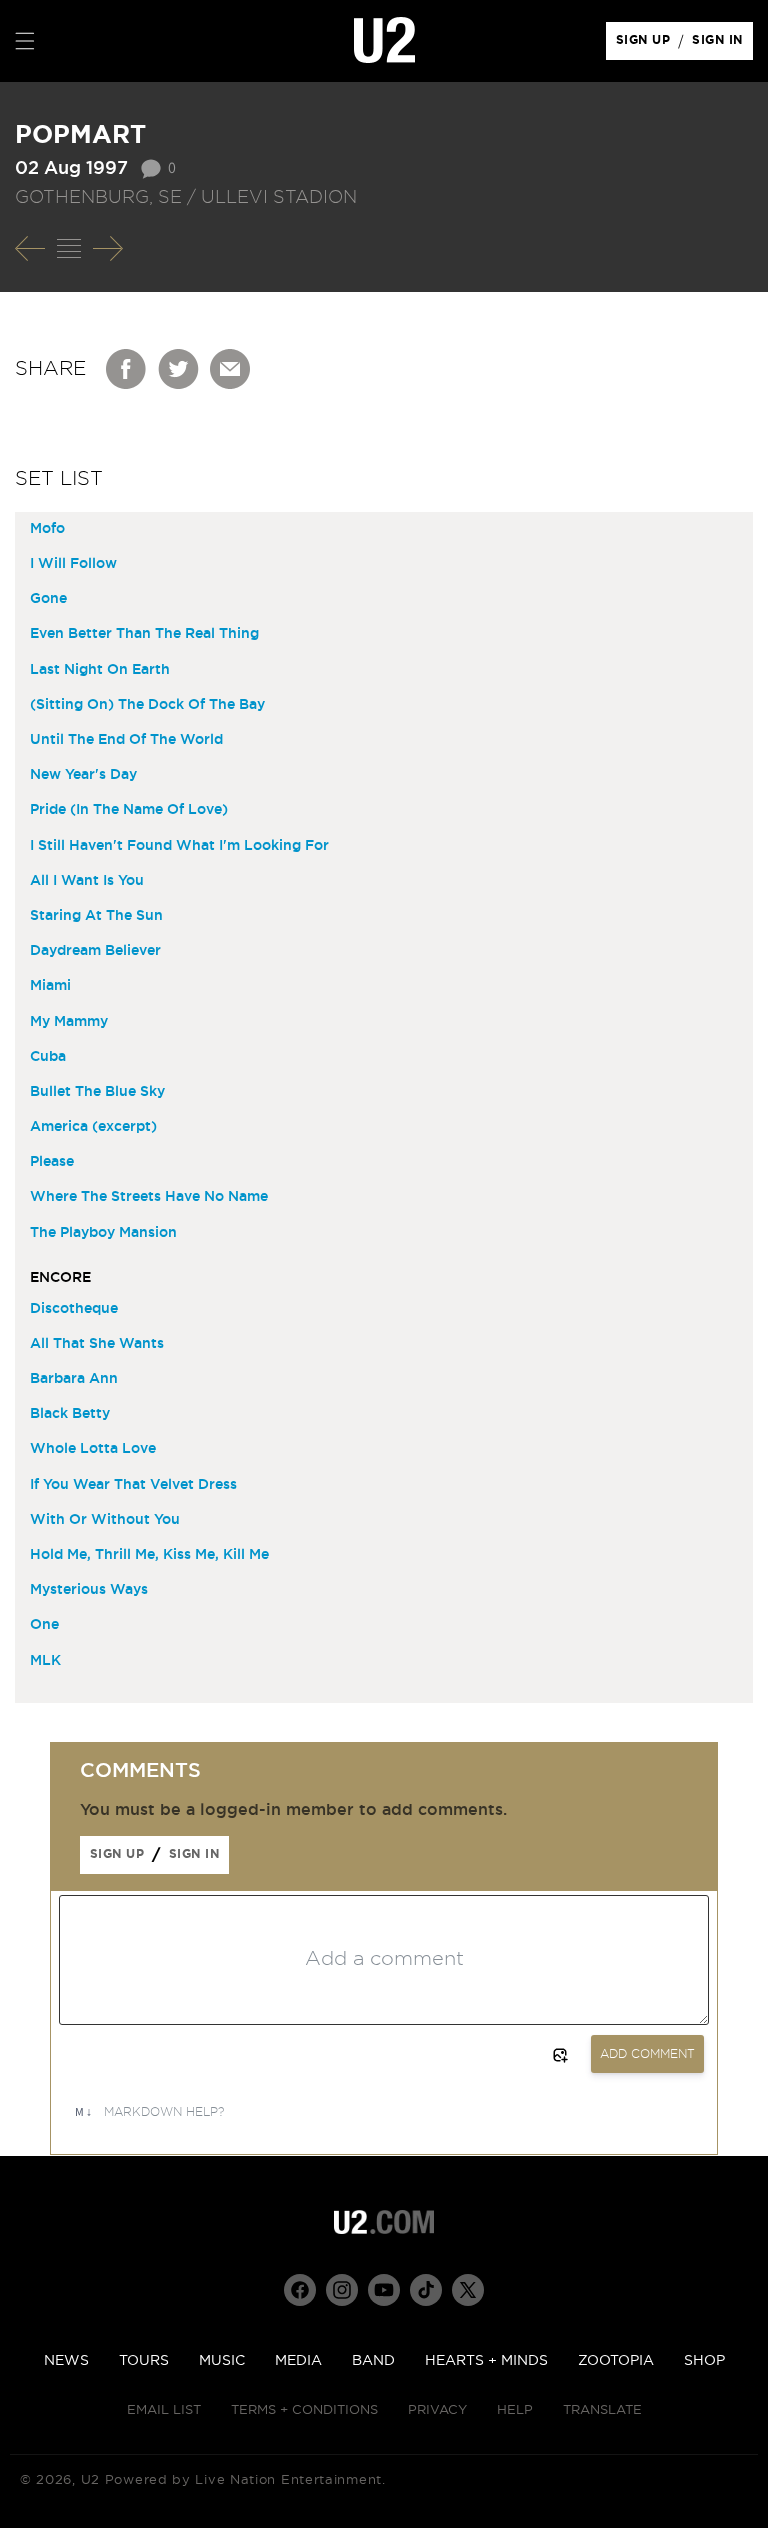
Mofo (47, 529)
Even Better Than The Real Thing (144, 634)
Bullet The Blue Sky (97, 1092)
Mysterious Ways (89, 1590)
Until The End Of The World (126, 740)
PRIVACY (437, 2410)
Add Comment (647, 2054)
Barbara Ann (74, 1379)
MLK (45, 1661)
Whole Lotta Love (93, 1449)
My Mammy (69, 1022)
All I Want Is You (87, 881)
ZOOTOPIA (616, 2361)
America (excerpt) (93, 1127)
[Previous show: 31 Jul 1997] (30, 249)
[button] (25, 41)
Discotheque (74, 1309)
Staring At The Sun (96, 916)
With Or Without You (105, 1520)
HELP (515, 2410)
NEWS (66, 2361)
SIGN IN (722, 45)
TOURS (144, 2361)
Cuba (48, 1057)
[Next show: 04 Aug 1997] (108, 249)
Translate (602, 2410)
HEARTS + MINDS (486, 2361)
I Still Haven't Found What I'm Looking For (179, 846)
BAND (373, 2361)
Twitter (179, 369)
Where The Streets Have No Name (149, 1197)
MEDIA (298, 2361)
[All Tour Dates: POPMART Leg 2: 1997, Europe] (69, 249)
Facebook (127, 369)
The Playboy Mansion (103, 1233)
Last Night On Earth (100, 670)
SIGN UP (646, 45)
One (44, 1625)
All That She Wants (97, 1344)
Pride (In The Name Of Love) (129, 810)
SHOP (704, 2361)
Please (52, 1162)
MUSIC (222, 2361)
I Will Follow (73, 564)
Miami (50, 986)
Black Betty (70, 1414)
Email (231, 369)
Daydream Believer (95, 951)
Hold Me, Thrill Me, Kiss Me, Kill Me (149, 1555)
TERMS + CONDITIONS (304, 2410)
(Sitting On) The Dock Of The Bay (147, 705)
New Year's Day (83, 775)
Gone (48, 599)
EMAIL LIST (164, 2410)
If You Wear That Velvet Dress (133, 1485)
